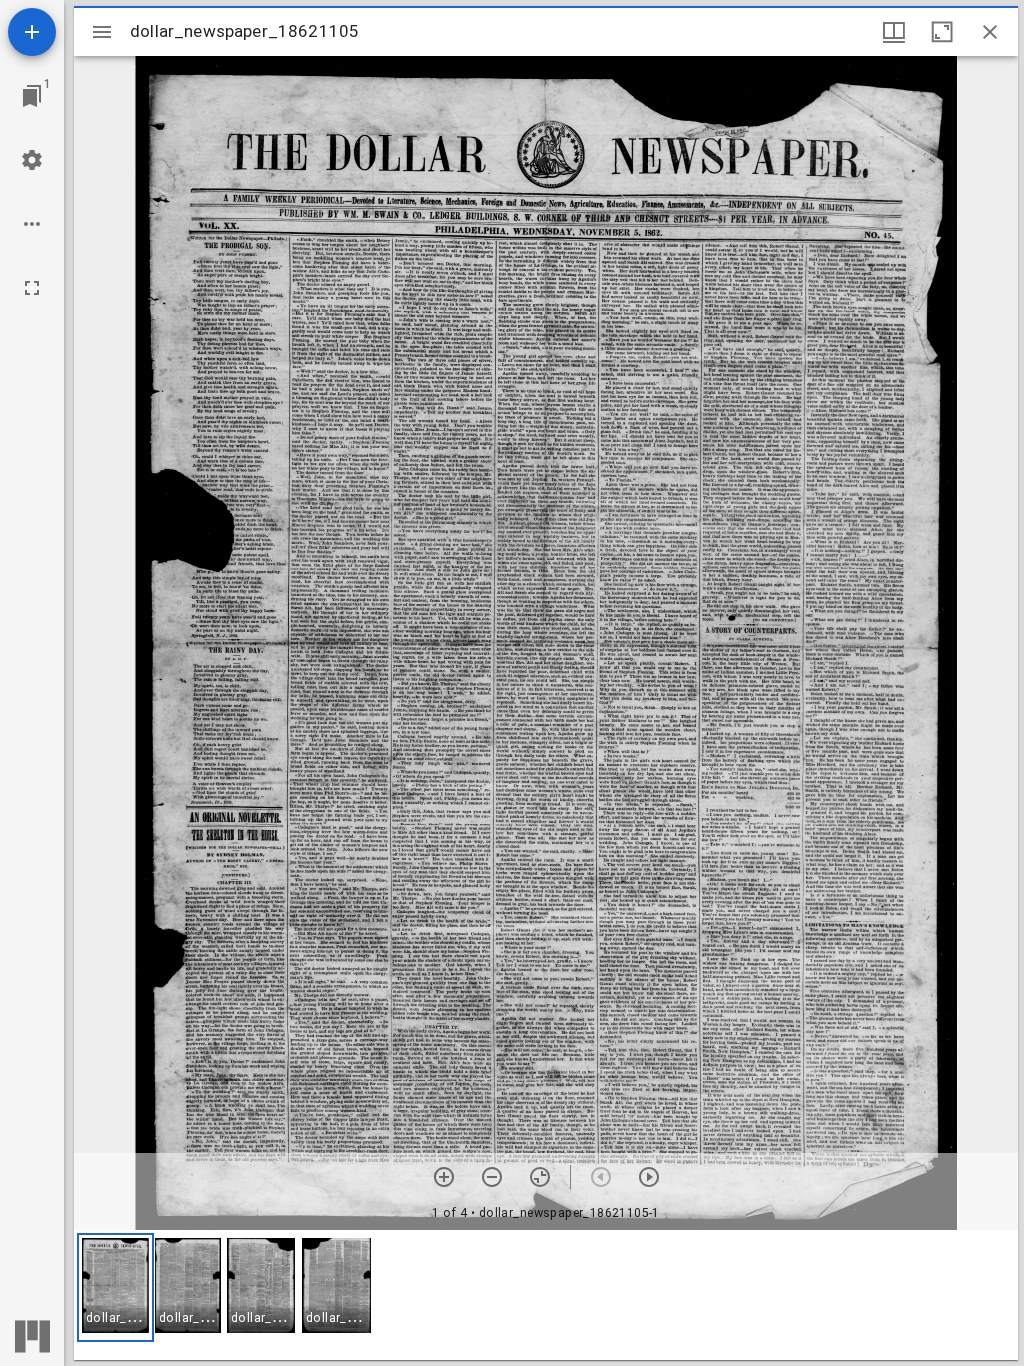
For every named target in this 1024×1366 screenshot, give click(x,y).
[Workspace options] (32, 224)
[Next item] (649, 1177)
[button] (115, 1287)
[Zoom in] (444, 1177)
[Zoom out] (492, 1177)
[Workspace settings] (32, 160)
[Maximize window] (942, 32)
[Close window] (990, 32)
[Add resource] (32, 32)
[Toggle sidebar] (102, 32)
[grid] (546, 1295)
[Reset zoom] (540, 1177)
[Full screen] (32, 288)
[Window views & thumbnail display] (894, 32)
